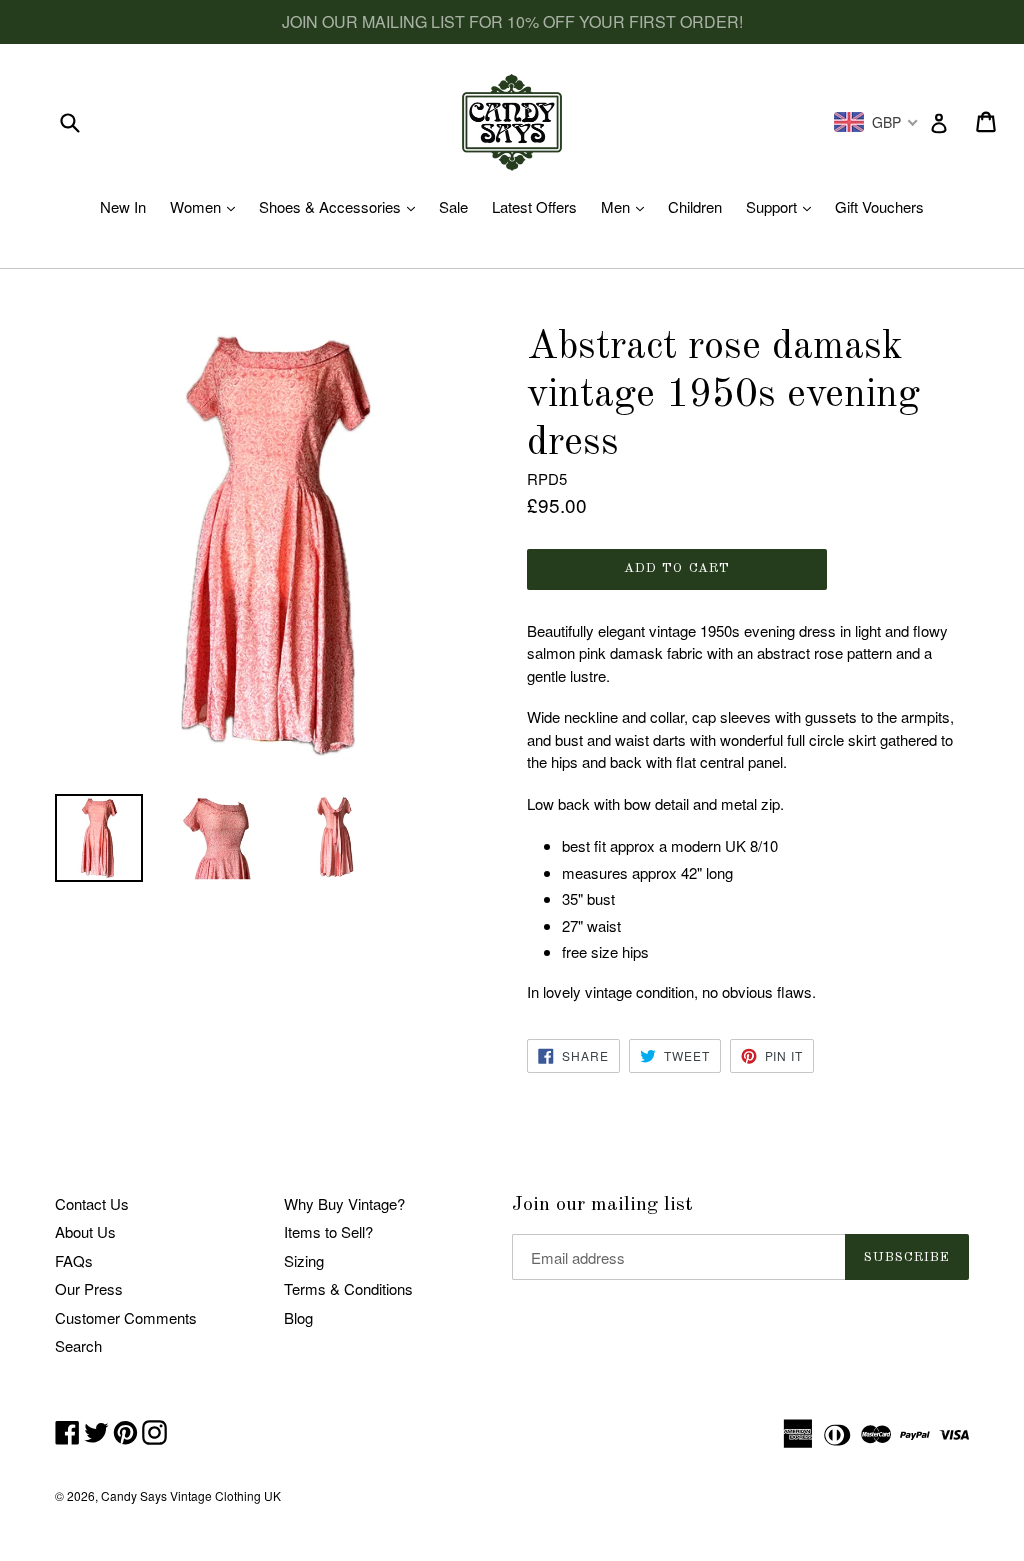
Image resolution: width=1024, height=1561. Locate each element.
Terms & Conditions (348, 1288)
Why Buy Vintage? (344, 1203)
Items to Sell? (328, 1231)
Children (695, 206)
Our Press (89, 1288)
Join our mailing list (602, 1205)
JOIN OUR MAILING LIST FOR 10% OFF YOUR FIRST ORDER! (512, 21)
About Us (85, 1231)
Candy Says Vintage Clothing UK (191, 1495)
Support (783, 206)
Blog (298, 1317)
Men (627, 206)
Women (207, 206)
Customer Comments (126, 1317)
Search (78, 1345)
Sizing (304, 1260)
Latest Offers (534, 206)
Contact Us (92, 1203)
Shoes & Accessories (342, 206)
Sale (453, 206)
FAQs (74, 1260)
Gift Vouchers (879, 206)
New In (123, 206)
